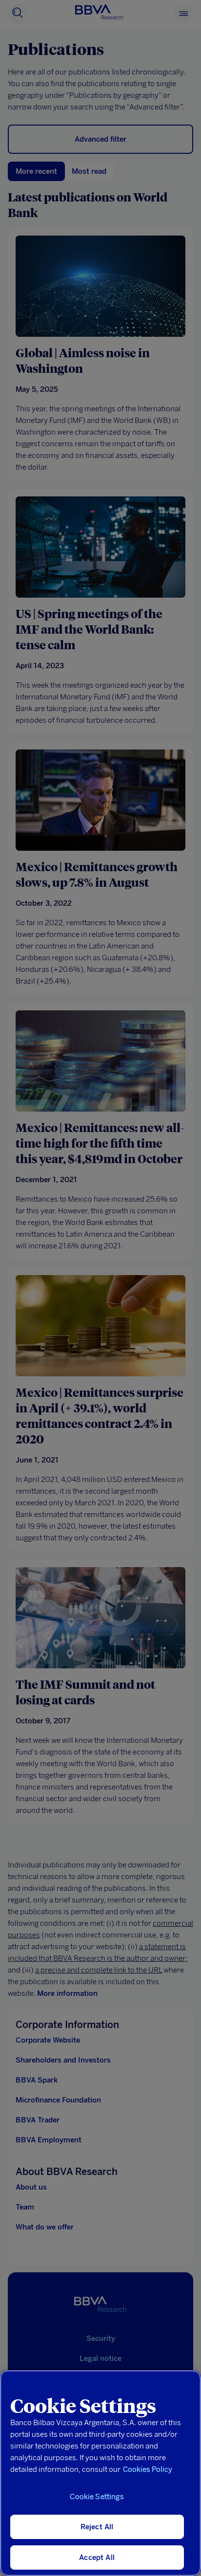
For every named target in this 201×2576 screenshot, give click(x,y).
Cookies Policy (148, 2469)
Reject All (97, 2527)
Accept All (97, 2558)
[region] (100, 2473)
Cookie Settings (97, 2497)
